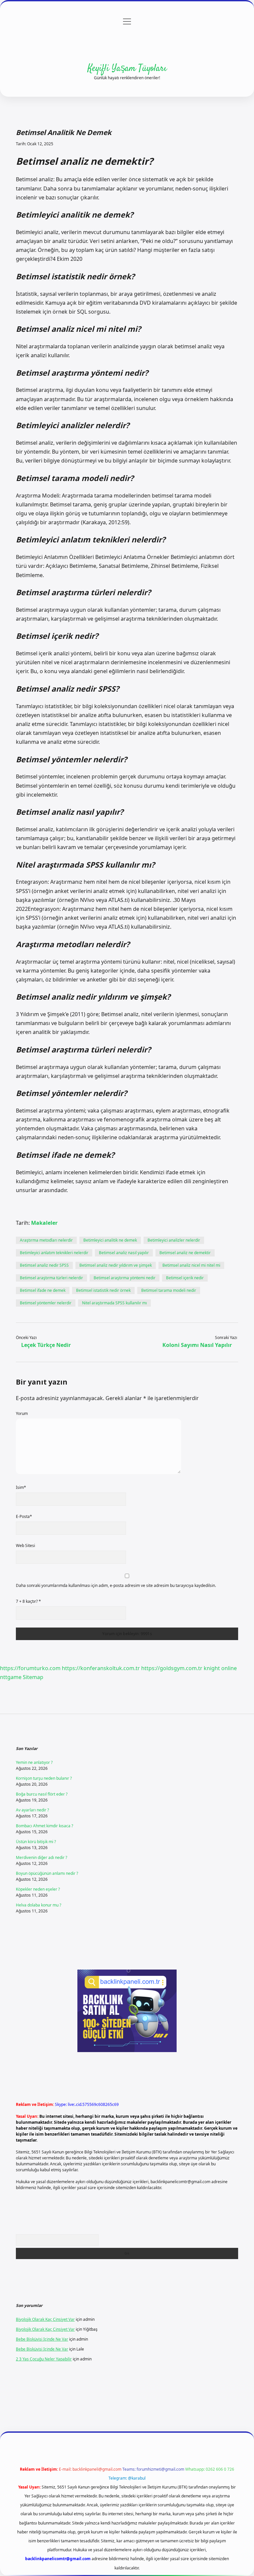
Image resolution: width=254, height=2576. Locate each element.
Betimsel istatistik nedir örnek (103, 1290)
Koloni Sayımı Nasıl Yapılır (197, 1345)
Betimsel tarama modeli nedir (169, 1290)
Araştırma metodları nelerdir (46, 1240)
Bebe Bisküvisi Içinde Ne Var (42, 2339)
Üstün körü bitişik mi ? (36, 1842)
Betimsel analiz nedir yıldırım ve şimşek (116, 1265)
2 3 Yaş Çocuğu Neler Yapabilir (44, 2359)
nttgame (11, 1677)
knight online (220, 1668)
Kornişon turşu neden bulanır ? (44, 1778)
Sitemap (33, 1677)
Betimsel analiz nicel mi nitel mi (191, 1265)
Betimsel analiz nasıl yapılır (124, 1253)
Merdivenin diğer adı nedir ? (42, 1857)
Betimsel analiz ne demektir (185, 1253)
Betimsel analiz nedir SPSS (44, 1265)
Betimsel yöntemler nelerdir (46, 1303)
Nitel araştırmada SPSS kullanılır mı (114, 1303)
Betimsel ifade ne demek (43, 1290)
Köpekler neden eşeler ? (38, 1889)
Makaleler (44, 1223)
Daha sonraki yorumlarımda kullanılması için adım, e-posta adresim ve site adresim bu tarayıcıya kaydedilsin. (116, 1585)
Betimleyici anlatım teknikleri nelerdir (54, 1253)
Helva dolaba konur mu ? (39, 1905)
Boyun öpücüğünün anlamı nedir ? (47, 1873)
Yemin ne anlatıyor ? (34, 1762)
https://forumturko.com (30, 1668)
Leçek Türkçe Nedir (46, 1345)
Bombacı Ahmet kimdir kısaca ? (44, 1826)
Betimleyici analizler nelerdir (174, 1240)
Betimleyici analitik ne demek (110, 1240)
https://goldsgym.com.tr (172, 1668)
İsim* (21, 1487)
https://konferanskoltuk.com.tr (101, 1668)
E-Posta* (24, 1516)
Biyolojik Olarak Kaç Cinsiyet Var (45, 2319)
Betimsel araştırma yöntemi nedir (125, 1278)
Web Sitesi (25, 1546)
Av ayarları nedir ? (32, 1810)
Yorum (22, 1413)
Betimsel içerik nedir (185, 1278)
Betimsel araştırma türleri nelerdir (51, 1278)
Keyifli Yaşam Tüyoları (127, 69)
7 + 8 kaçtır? (28, 1601)
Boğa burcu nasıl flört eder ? (42, 1794)
